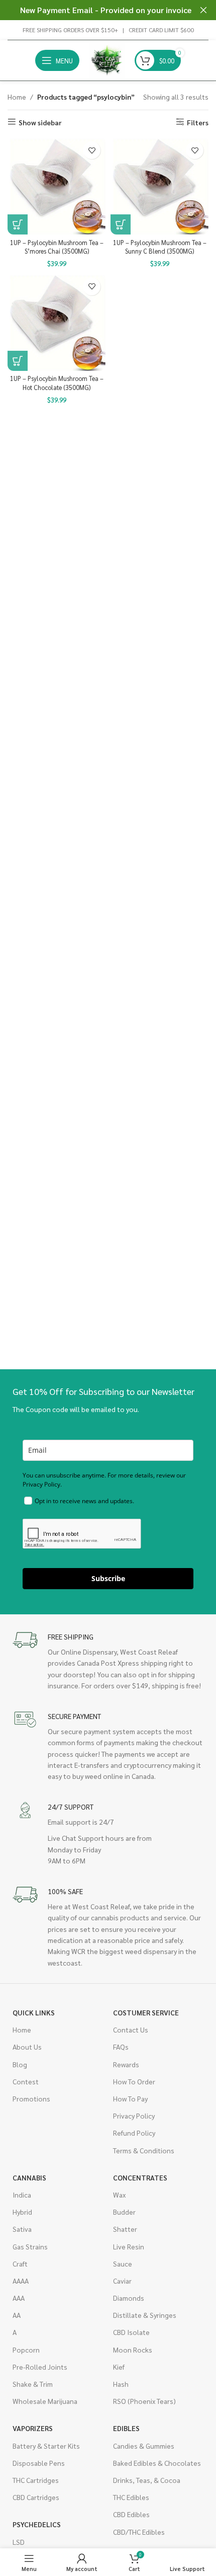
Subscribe (108, 1578)
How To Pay (130, 2098)
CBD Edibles (131, 2514)
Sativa (22, 2229)
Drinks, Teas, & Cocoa (147, 2480)
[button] (18, 224)
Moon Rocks (133, 2350)
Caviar (122, 2281)
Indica (22, 2195)
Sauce (123, 2263)
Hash (121, 2384)
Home (17, 97)
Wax (119, 2195)
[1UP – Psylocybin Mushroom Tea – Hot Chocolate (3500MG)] (57, 322)
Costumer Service (146, 2012)
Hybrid (22, 2212)
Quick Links (34, 2012)
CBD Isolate (131, 2332)
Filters (198, 122)
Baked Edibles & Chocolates (157, 2463)
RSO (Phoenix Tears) (144, 2401)
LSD (19, 2542)
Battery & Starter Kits (46, 2446)
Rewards (126, 2064)
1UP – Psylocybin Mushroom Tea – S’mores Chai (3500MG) (57, 247)
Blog (20, 2064)
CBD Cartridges (36, 2497)
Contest (26, 2081)
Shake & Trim (33, 2384)
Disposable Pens (39, 2463)
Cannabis (29, 2177)
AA (17, 2315)
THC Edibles (131, 2497)
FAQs (121, 2047)
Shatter (125, 2229)
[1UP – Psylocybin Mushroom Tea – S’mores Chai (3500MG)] (57, 185)
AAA (19, 2298)
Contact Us (131, 2029)
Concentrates (140, 2177)
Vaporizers (33, 2428)
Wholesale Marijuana (45, 2401)
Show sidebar (40, 122)
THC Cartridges (36, 2480)
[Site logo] (107, 59)
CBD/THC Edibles (139, 2532)
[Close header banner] (203, 10)
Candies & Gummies (144, 2446)
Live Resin (129, 2246)
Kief (119, 2367)
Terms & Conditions (144, 2150)
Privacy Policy (134, 2116)
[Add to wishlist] (92, 150)
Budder (124, 2212)
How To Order (134, 2081)
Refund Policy (134, 2133)
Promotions (31, 2098)
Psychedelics (37, 2524)
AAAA (21, 2281)
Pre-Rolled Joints (40, 2367)
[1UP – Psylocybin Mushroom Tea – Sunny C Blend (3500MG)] (159, 185)
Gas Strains (30, 2246)
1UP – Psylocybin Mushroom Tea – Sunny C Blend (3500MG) (160, 247)
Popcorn (26, 2350)
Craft (20, 2263)
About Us (27, 2047)
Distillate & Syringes (145, 2315)
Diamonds (129, 2298)
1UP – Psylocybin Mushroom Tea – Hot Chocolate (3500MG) (57, 383)
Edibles (126, 2428)
